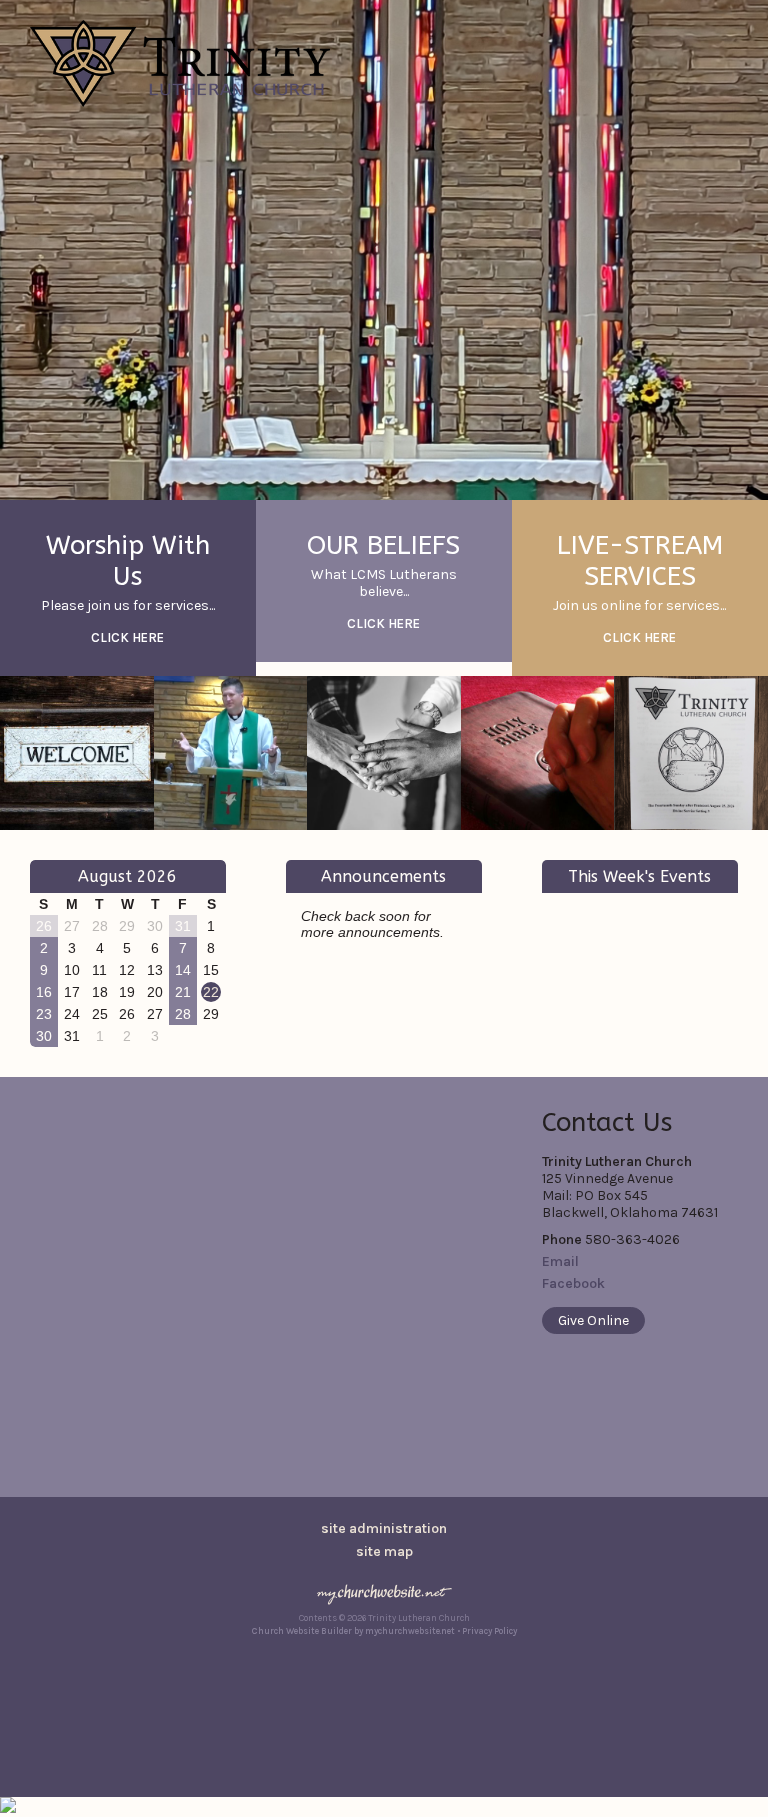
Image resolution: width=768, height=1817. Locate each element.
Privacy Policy (489, 1631)
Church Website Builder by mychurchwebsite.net (353, 1631)
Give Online (593, 1320)
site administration (384, 1528)
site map (384, 1551)
